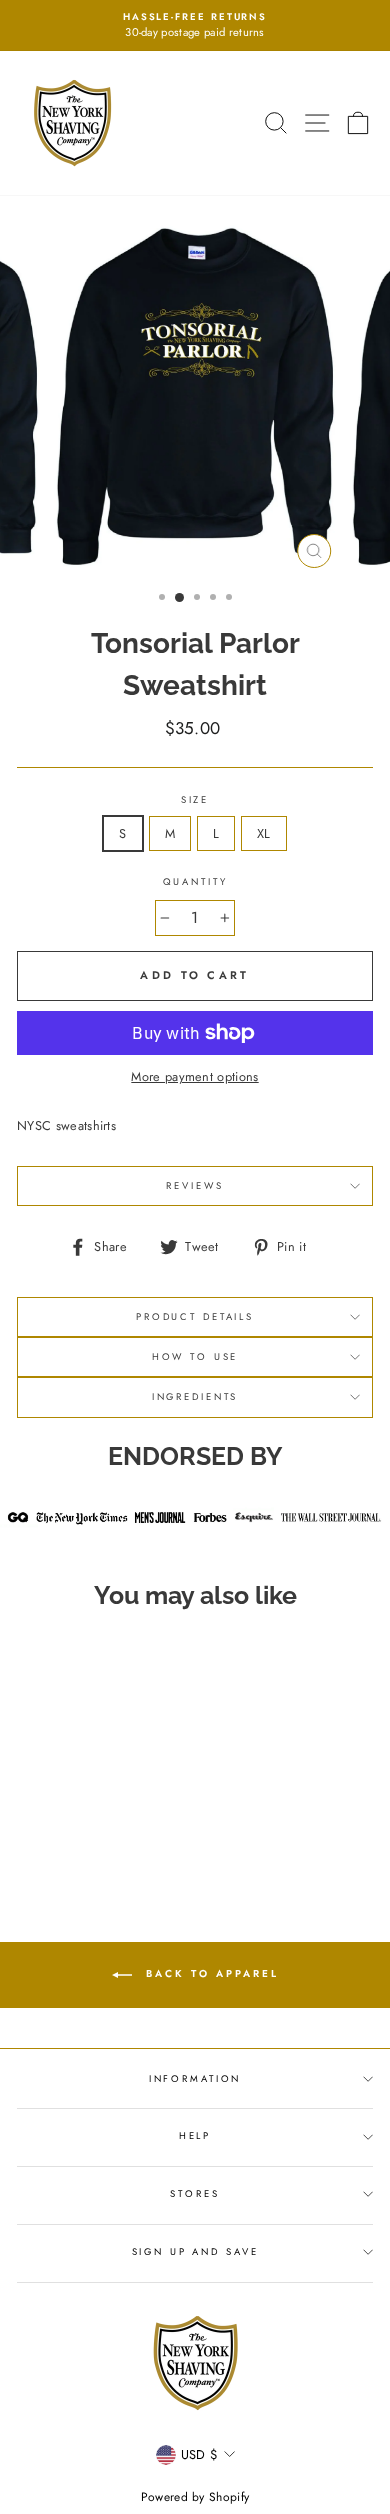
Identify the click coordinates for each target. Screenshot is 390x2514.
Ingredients (195, 1397)
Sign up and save (195, 2252)
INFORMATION (195, 2079)
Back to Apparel (209, 1973)
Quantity (195, 882)
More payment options (194, 1076)
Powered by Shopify (195, 2497)
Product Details (195, 1317)
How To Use (195, 1357)
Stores (194, 2194)
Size (195, 800)
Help (195, 2136)
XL (264, 833)
